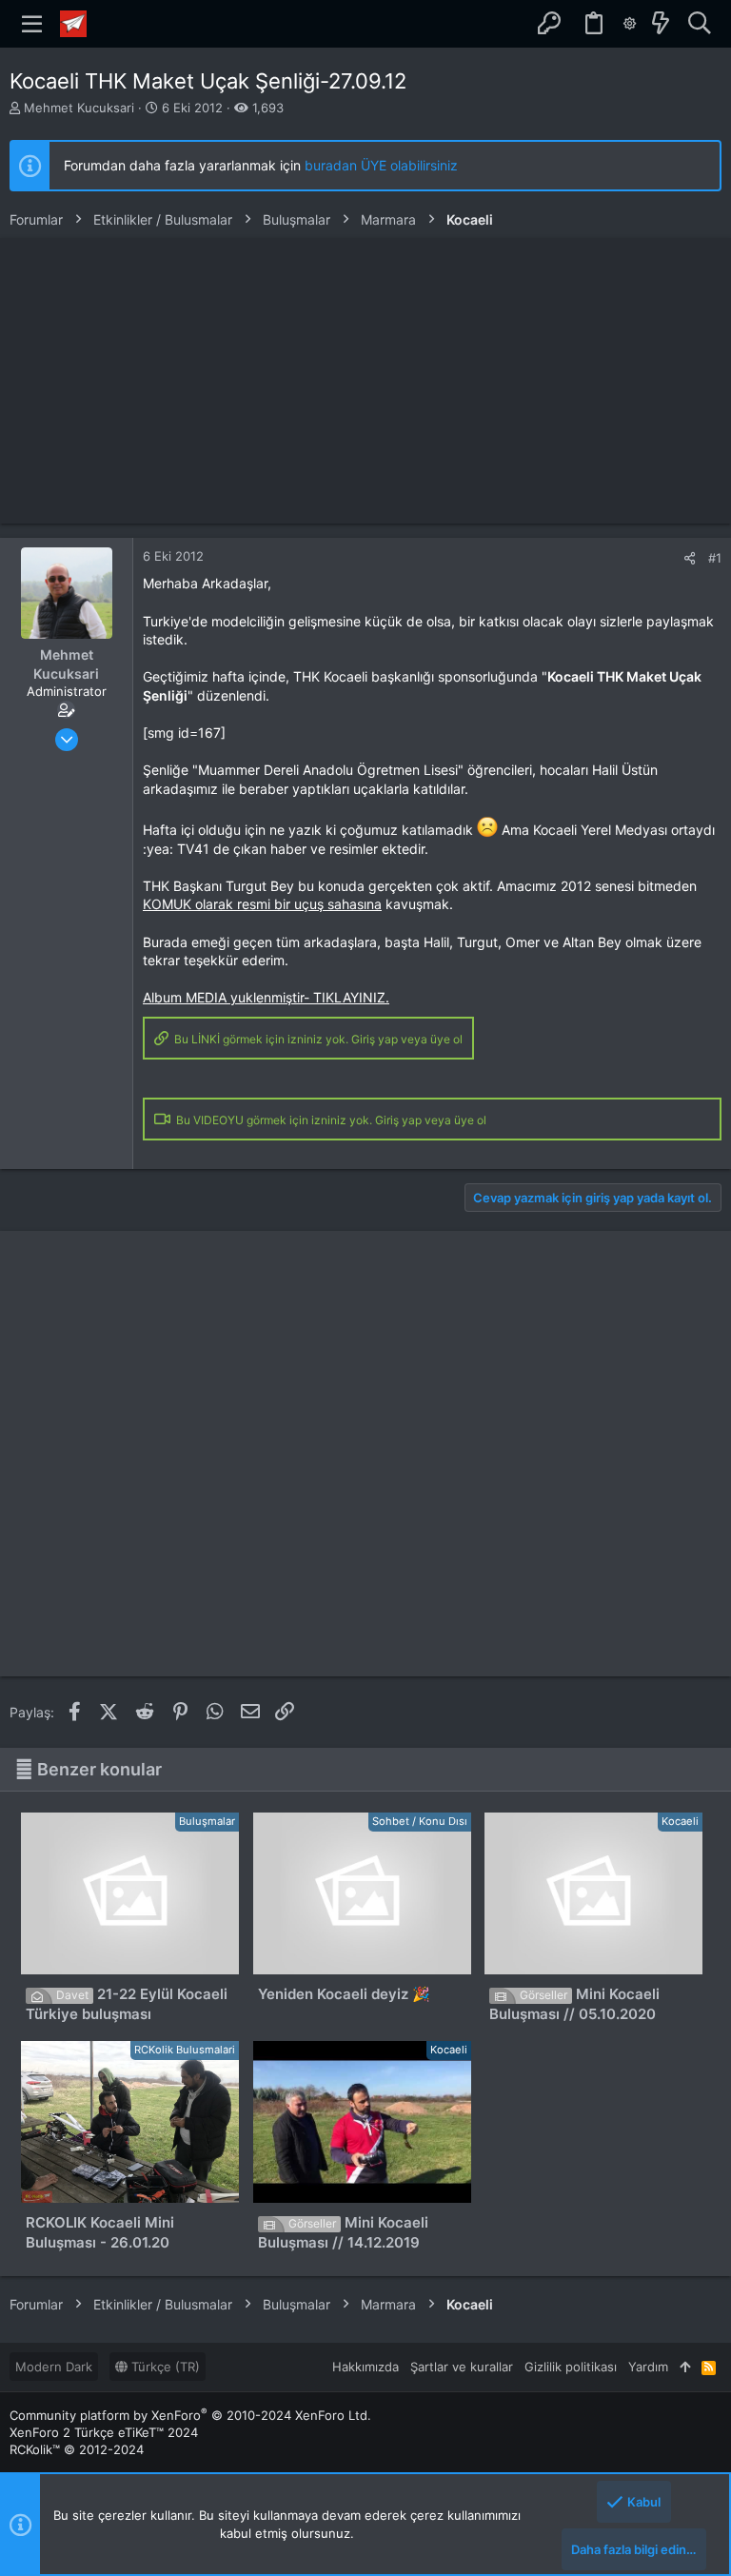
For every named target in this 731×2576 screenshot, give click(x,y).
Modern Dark (54, 2367)
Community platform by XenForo (190, 2415)
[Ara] (699, 24)
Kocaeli (680, 1821)
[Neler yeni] (661, 24)
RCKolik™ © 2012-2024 (77, 2449)
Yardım (648, 2367)
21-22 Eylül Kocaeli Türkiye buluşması (127, 2004)
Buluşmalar (207, 1821)
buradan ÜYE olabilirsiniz (381, 165)
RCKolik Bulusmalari (185, 2050)
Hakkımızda (365, 2367)
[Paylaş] (690, 558)
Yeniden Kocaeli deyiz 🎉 (344, 1994)
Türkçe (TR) (164, 2367)
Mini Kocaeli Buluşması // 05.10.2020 (574, 2004)
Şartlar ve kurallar (462, 2367)
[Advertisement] (365, 381)
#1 (715, 558)
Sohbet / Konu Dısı (420, 1821)
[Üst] (685, 2367)
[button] (32, 24)
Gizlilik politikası (571, 2367)
